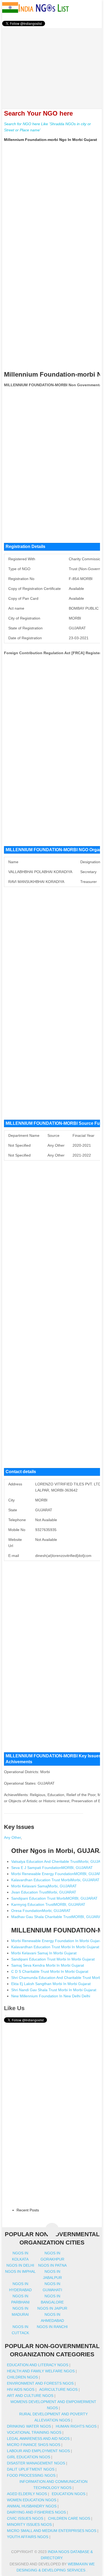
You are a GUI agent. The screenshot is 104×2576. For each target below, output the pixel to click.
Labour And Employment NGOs (38, 2451)
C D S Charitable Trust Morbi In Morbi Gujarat (50, 1971)
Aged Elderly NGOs (27, 2494)
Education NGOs (69, 2494)
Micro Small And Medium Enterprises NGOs (52, 2531)
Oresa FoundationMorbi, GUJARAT (41, 1911)
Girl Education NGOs (29, 2457)
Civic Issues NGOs (25, 2518)
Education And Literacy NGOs (38, 2365)
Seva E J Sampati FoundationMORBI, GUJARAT (52, 1868)
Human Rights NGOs (76, 2426)
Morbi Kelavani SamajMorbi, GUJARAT (44, 1886)
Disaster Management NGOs (36, 2463)
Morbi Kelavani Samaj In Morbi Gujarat (44, 1953)
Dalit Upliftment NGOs (31, 2469)
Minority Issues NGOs (29, 2524)
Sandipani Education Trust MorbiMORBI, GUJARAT (54, 1898)
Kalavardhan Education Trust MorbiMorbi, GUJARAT (55, 1880)
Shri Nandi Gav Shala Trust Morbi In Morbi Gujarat (54, 1990)
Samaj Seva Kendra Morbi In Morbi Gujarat (48, 1965)
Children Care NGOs (69, 2518)
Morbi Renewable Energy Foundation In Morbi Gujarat (57, 1941)
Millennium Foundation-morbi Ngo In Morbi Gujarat (51, 140)
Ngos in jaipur (52, 2308)
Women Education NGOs (32, 2500)
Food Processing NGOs (31, 2475)
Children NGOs (22, 2377)
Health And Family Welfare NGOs (41, 2371)
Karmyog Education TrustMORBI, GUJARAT (48, 1904)
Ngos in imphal (20, 2271)
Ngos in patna (52, 2265)
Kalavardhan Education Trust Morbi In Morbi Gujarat (55, 1947)
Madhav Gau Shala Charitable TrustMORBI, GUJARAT (57, 1917)
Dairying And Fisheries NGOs (36, 2512)
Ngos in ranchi (52, 2327)
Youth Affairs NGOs (28, 2537)
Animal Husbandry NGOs (32, 2506)
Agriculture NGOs (58, 2389)
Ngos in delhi (20, 2265)
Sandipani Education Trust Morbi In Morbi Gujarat (53, 1959)
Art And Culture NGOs (30, 2396)
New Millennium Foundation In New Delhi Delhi (51, 1996)
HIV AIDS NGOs (21, 2389)
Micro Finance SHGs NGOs (34, 2445)
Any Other (12, 1837)
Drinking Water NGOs (29, 2426)
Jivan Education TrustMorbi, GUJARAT (44, 1892)
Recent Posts (28, 2210)
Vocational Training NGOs (34, 2432)
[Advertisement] (52, 65)
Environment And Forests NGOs (40, 2383)
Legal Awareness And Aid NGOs (38, 2439)
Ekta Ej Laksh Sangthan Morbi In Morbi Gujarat (51, 1984)
